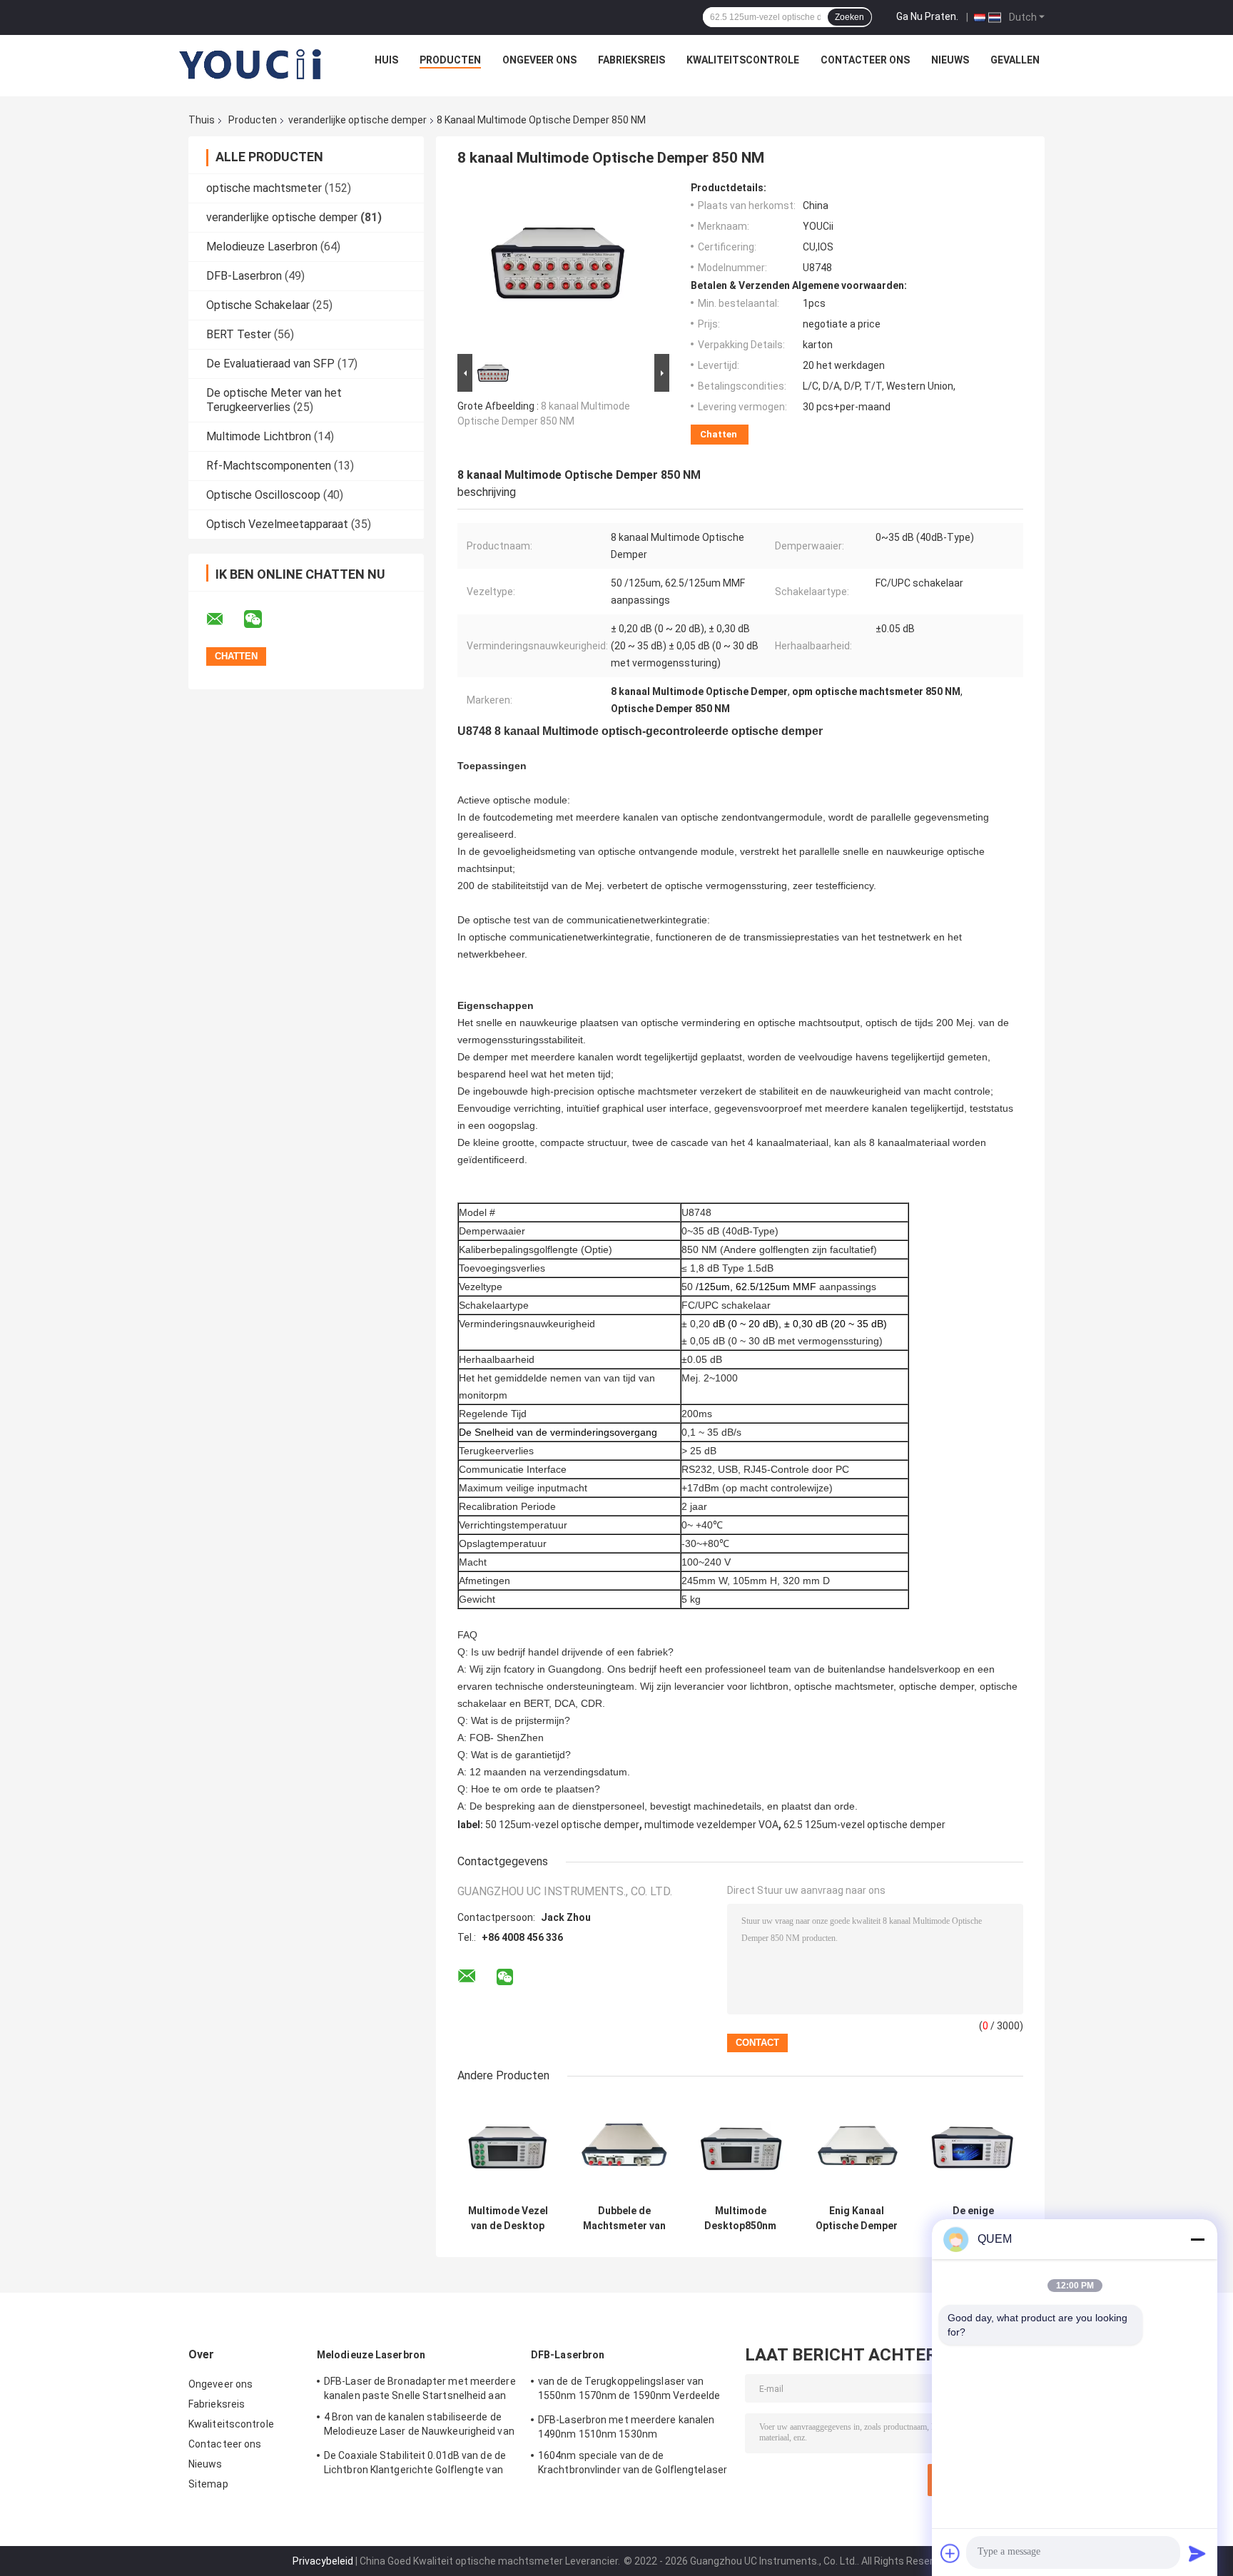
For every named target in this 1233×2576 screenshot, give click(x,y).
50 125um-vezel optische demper (562, 1825)
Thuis (202, 120)
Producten (450, 60)
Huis (386, 60)
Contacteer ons (865, 60)
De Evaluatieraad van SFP (270, 364)
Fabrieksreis (631, 60)
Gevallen (1015, 60)
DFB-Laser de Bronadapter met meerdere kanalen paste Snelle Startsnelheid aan (420, 2388)
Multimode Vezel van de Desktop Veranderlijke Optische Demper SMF (508, 2218)
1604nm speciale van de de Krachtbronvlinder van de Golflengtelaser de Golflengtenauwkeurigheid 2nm (633, 2465)
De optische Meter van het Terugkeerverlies (274, 400)
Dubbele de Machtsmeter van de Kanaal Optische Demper (624, 2218)
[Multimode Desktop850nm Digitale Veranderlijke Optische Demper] (740, 2147)
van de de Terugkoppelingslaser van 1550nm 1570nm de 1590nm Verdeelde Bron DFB (629, 2390)
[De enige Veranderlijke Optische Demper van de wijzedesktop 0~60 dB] (973, 2147)
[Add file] (950, 2553)
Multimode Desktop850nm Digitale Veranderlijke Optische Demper (740, 2218)
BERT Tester (239, 334)
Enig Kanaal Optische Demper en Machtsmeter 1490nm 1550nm (857, 2218)
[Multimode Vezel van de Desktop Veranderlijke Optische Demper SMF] (508, 2147)
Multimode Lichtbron (259, 436)
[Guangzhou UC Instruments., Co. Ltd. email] (224, 619)
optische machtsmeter (264, 188)
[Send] (1197, 2553)
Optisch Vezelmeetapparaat (277, 524)
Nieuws (950, 60)
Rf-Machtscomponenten (269, 466)
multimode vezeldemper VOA (711, 1825)
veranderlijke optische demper (357, 120)
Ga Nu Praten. (927, 16)
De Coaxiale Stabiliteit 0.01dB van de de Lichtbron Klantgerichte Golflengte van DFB (415, 2465)
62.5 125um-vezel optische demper (864, 1825)
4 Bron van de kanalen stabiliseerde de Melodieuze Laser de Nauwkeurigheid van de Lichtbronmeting (419, 2426)
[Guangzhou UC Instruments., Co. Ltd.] (251, 64)
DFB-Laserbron (244, 276)
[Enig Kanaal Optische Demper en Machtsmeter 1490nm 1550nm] (857, 2147)
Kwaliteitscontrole (743, 60)
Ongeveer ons (539, 60)
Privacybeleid (323, 2561)
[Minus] (1197, 2239)
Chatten (719, 434)
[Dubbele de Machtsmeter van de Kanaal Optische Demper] (624, 2147)
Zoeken (849, 17)
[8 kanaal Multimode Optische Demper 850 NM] (557, 266)
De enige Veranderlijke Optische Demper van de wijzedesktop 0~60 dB (973, 2218)
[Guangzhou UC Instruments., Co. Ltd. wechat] (262, 619)
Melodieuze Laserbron (262, 247)
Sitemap (208, 2484)
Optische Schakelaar (258, 305)
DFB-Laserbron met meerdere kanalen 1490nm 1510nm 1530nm (626, 2427)
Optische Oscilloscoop (263, 495)
